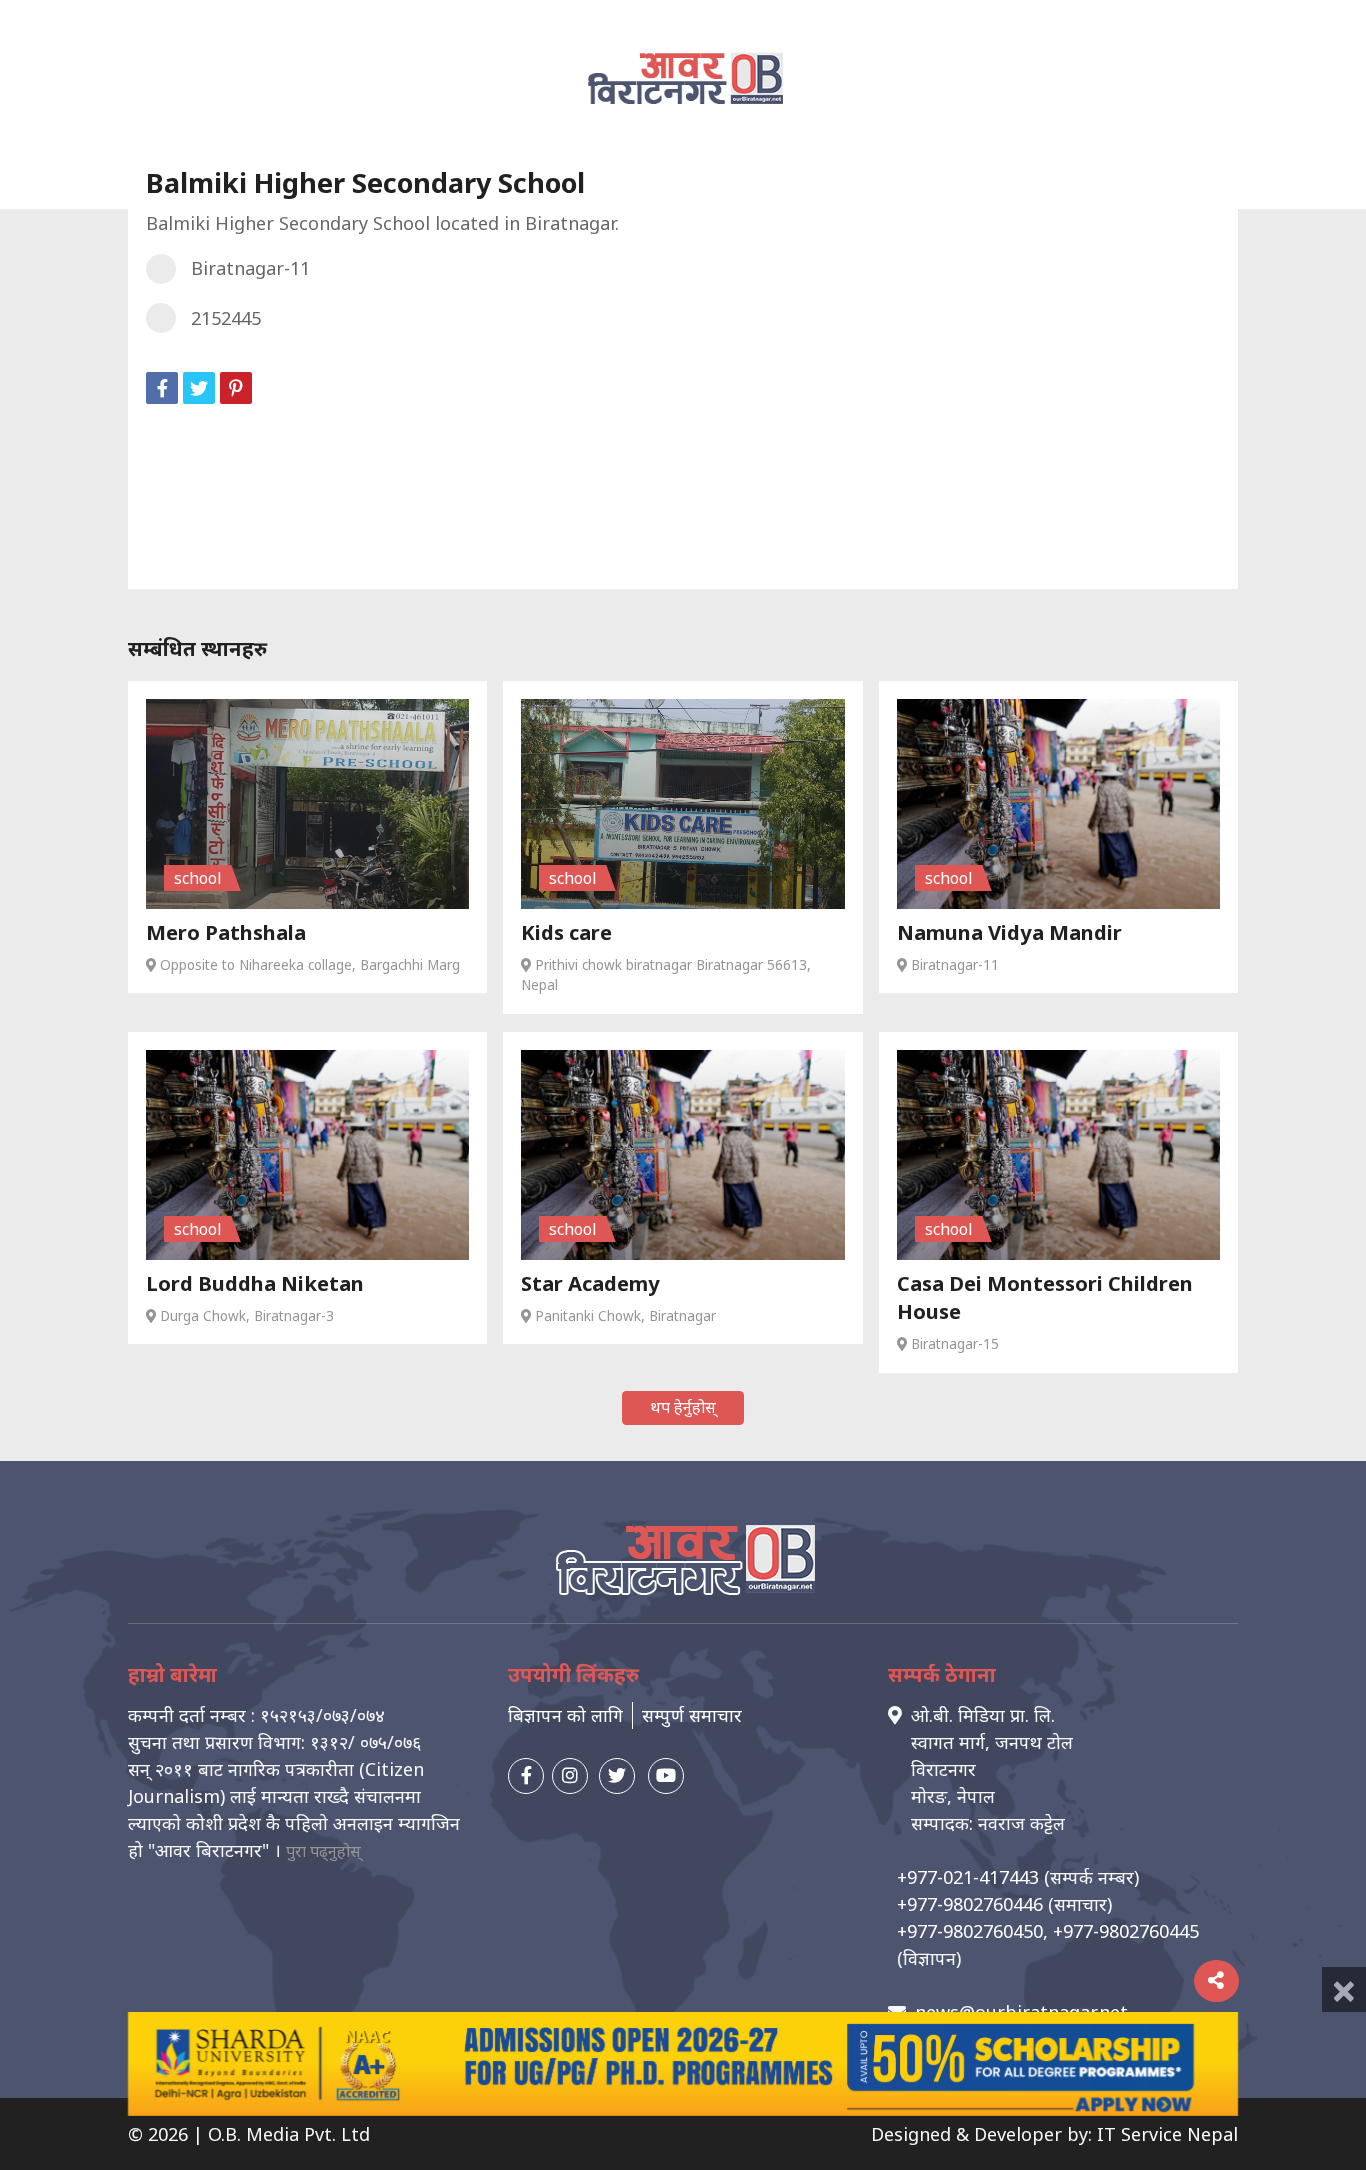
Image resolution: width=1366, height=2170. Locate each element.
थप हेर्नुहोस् (683, 1407)
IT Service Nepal (1167, 2134)
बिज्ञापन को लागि (565, 1715)
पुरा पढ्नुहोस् (323, 1851)
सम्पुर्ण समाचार (692, 1715)
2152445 (226, 318)
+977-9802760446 (970, 1904)
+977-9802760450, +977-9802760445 (1048, 1931)
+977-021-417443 (968, 1877)
